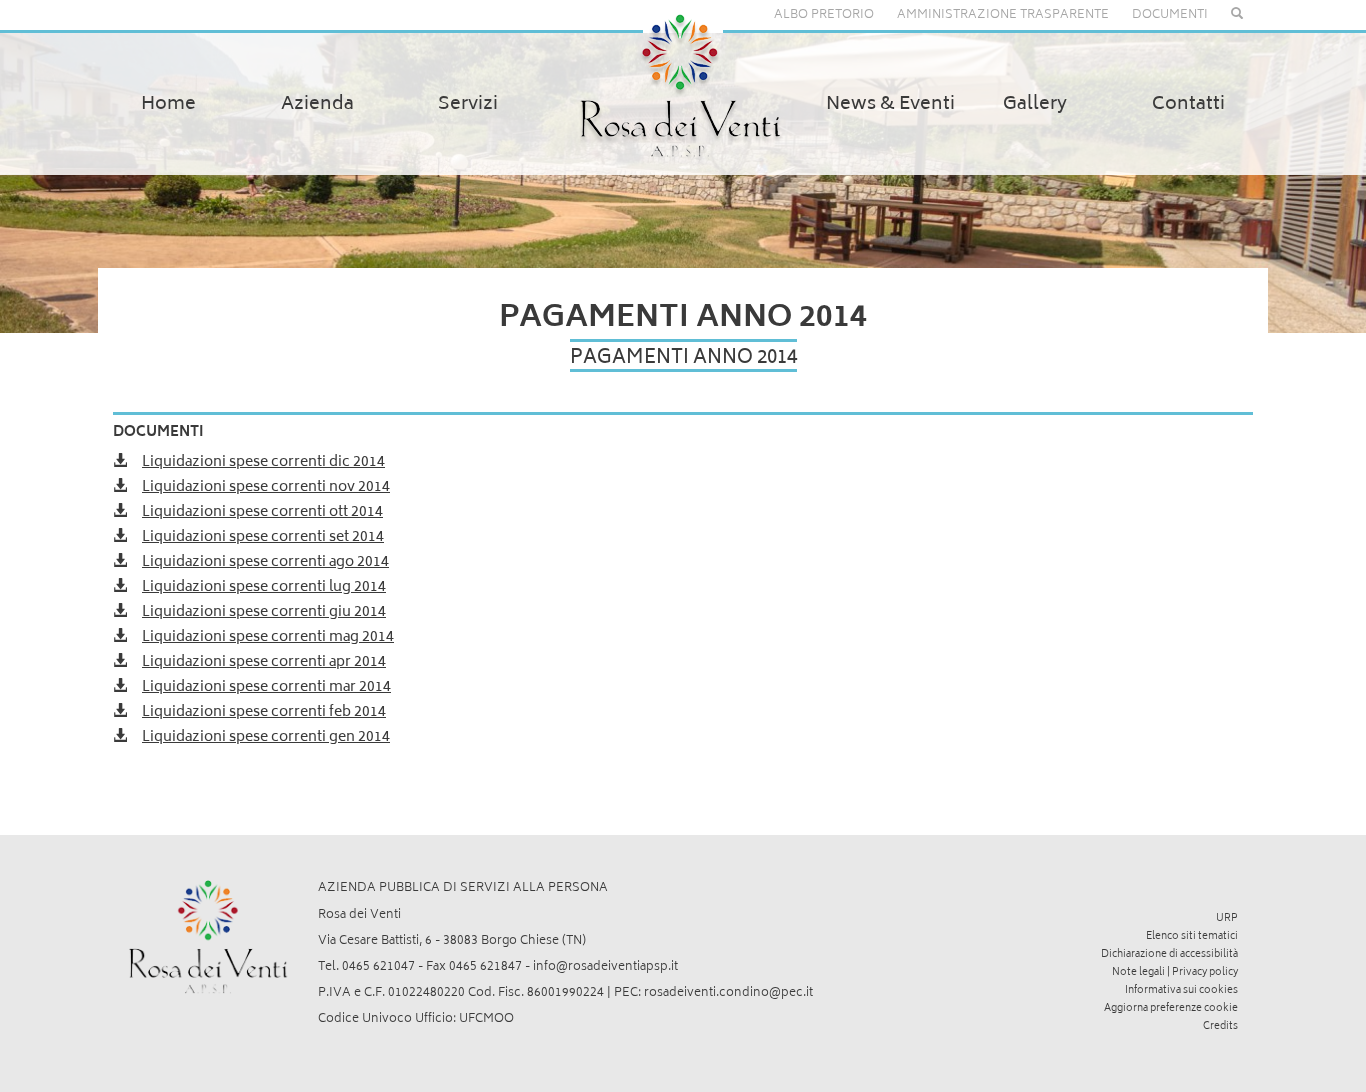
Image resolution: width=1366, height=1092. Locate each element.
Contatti (1188, 104)
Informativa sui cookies (1181, 991)
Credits (1220, 1027)
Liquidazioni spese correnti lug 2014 (264, 587)
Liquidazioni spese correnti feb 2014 (264, 712)
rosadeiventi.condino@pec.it (728, 993)
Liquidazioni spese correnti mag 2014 (268, 637)
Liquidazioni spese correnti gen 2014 (266, 737)
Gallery (1035, 104)
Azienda (317, 104)
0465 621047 (378, 967)
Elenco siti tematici (1192, 937)
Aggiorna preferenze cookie (1171, 1009)
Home (168, 104)
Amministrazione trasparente (1003, 15)
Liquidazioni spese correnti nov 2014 (266, 487)
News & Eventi (890, 104)
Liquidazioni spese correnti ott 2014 (262, 512)
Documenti (1170, 15)
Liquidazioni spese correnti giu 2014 (264, 612)
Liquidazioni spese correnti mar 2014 (266, 687)
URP (1227, 919)
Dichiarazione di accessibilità (1169, 955)
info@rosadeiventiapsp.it (605, 967)
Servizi (468, 104)
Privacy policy (1205, 973)
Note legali (1138, 973)
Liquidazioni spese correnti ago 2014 (265, 562)
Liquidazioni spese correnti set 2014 (263, 537)
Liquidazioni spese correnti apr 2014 (264, 662)
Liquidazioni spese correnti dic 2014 (263, 462)
